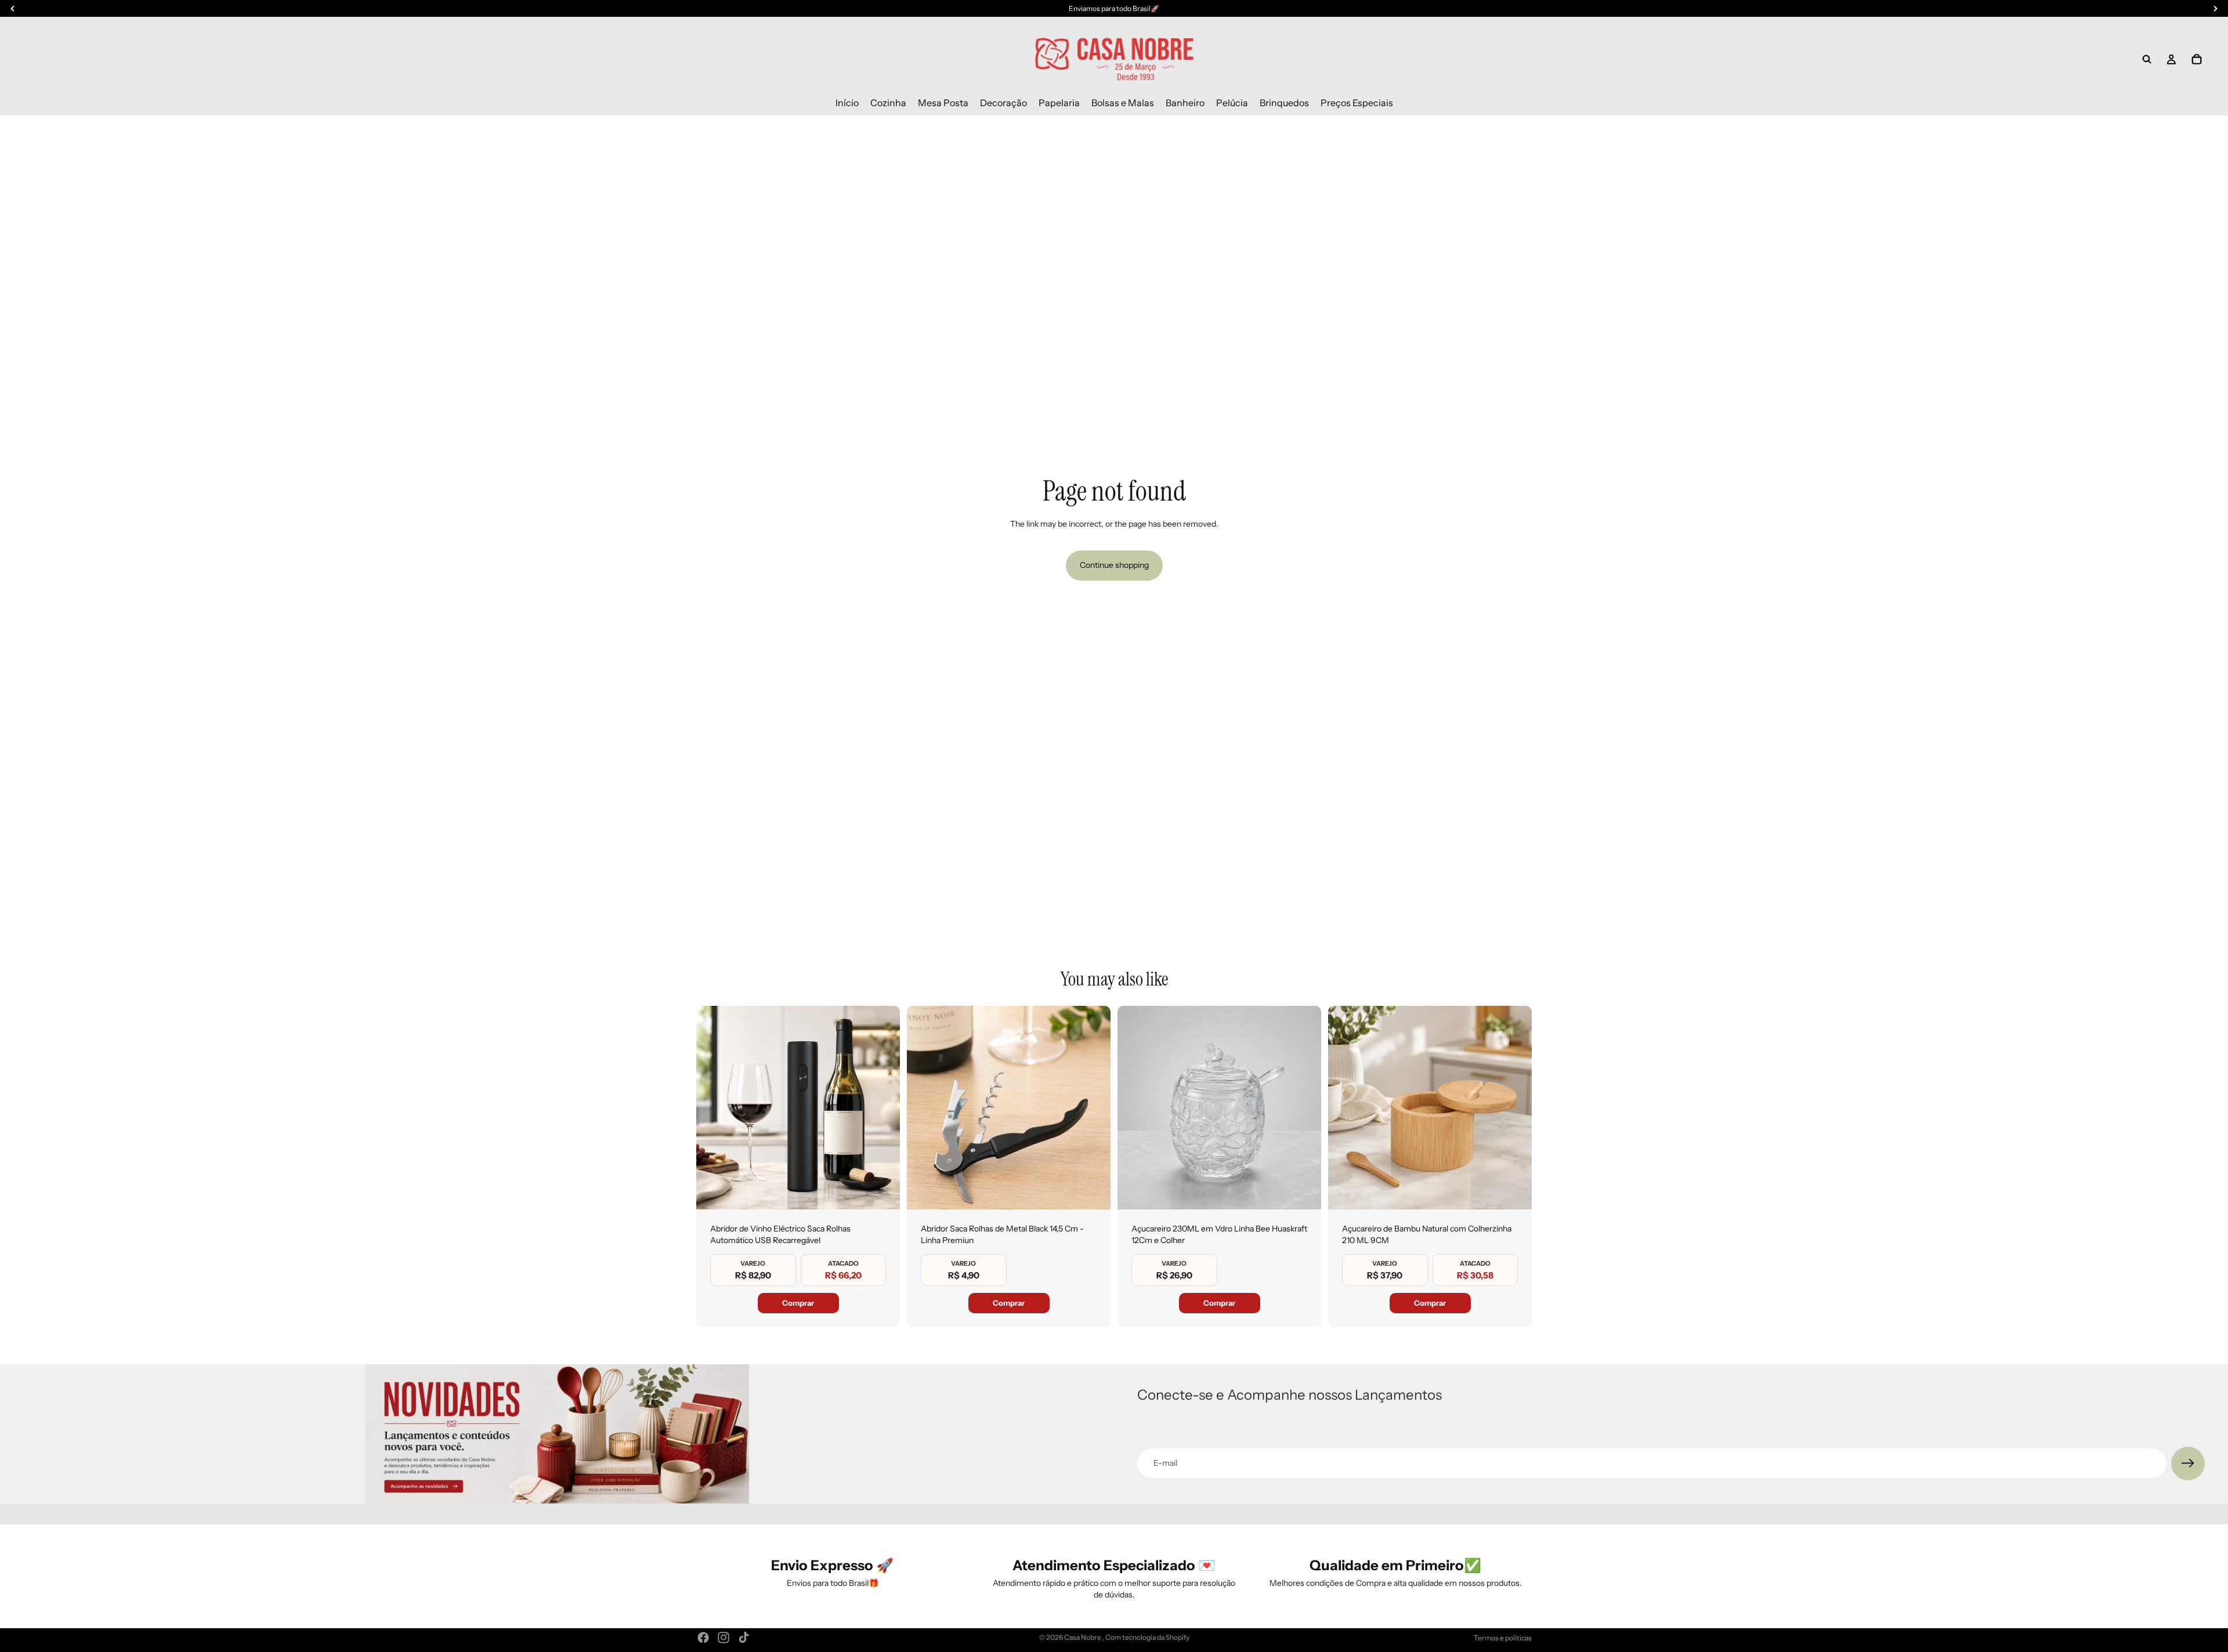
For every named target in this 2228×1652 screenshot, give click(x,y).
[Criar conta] (2188, 1463)
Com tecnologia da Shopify (1147, 1637)
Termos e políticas (1503, 1638)
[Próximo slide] (882, 1108)
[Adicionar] (882, 1191)
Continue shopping (1114, 565)
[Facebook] (703, 1637)
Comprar (798, 1303)
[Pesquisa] (2147, 59)
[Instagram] (724, 1637)
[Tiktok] (744, 1637)
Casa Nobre (1083, 1637)
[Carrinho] (2197, 59)
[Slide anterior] (714, 1108)
